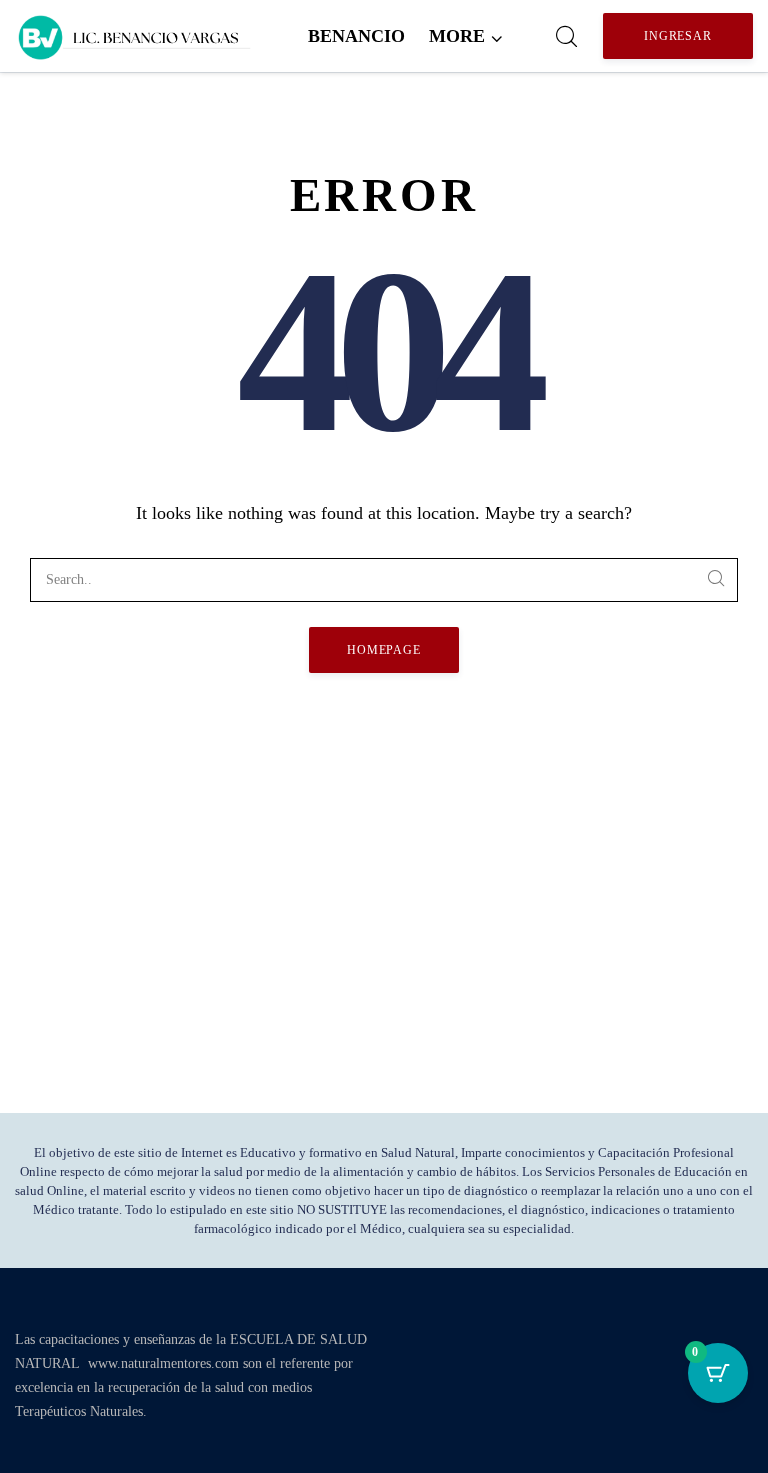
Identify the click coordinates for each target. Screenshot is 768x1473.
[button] (466, 36)
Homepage (384, 650)
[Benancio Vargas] (135, 36)
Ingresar (678, 36)
